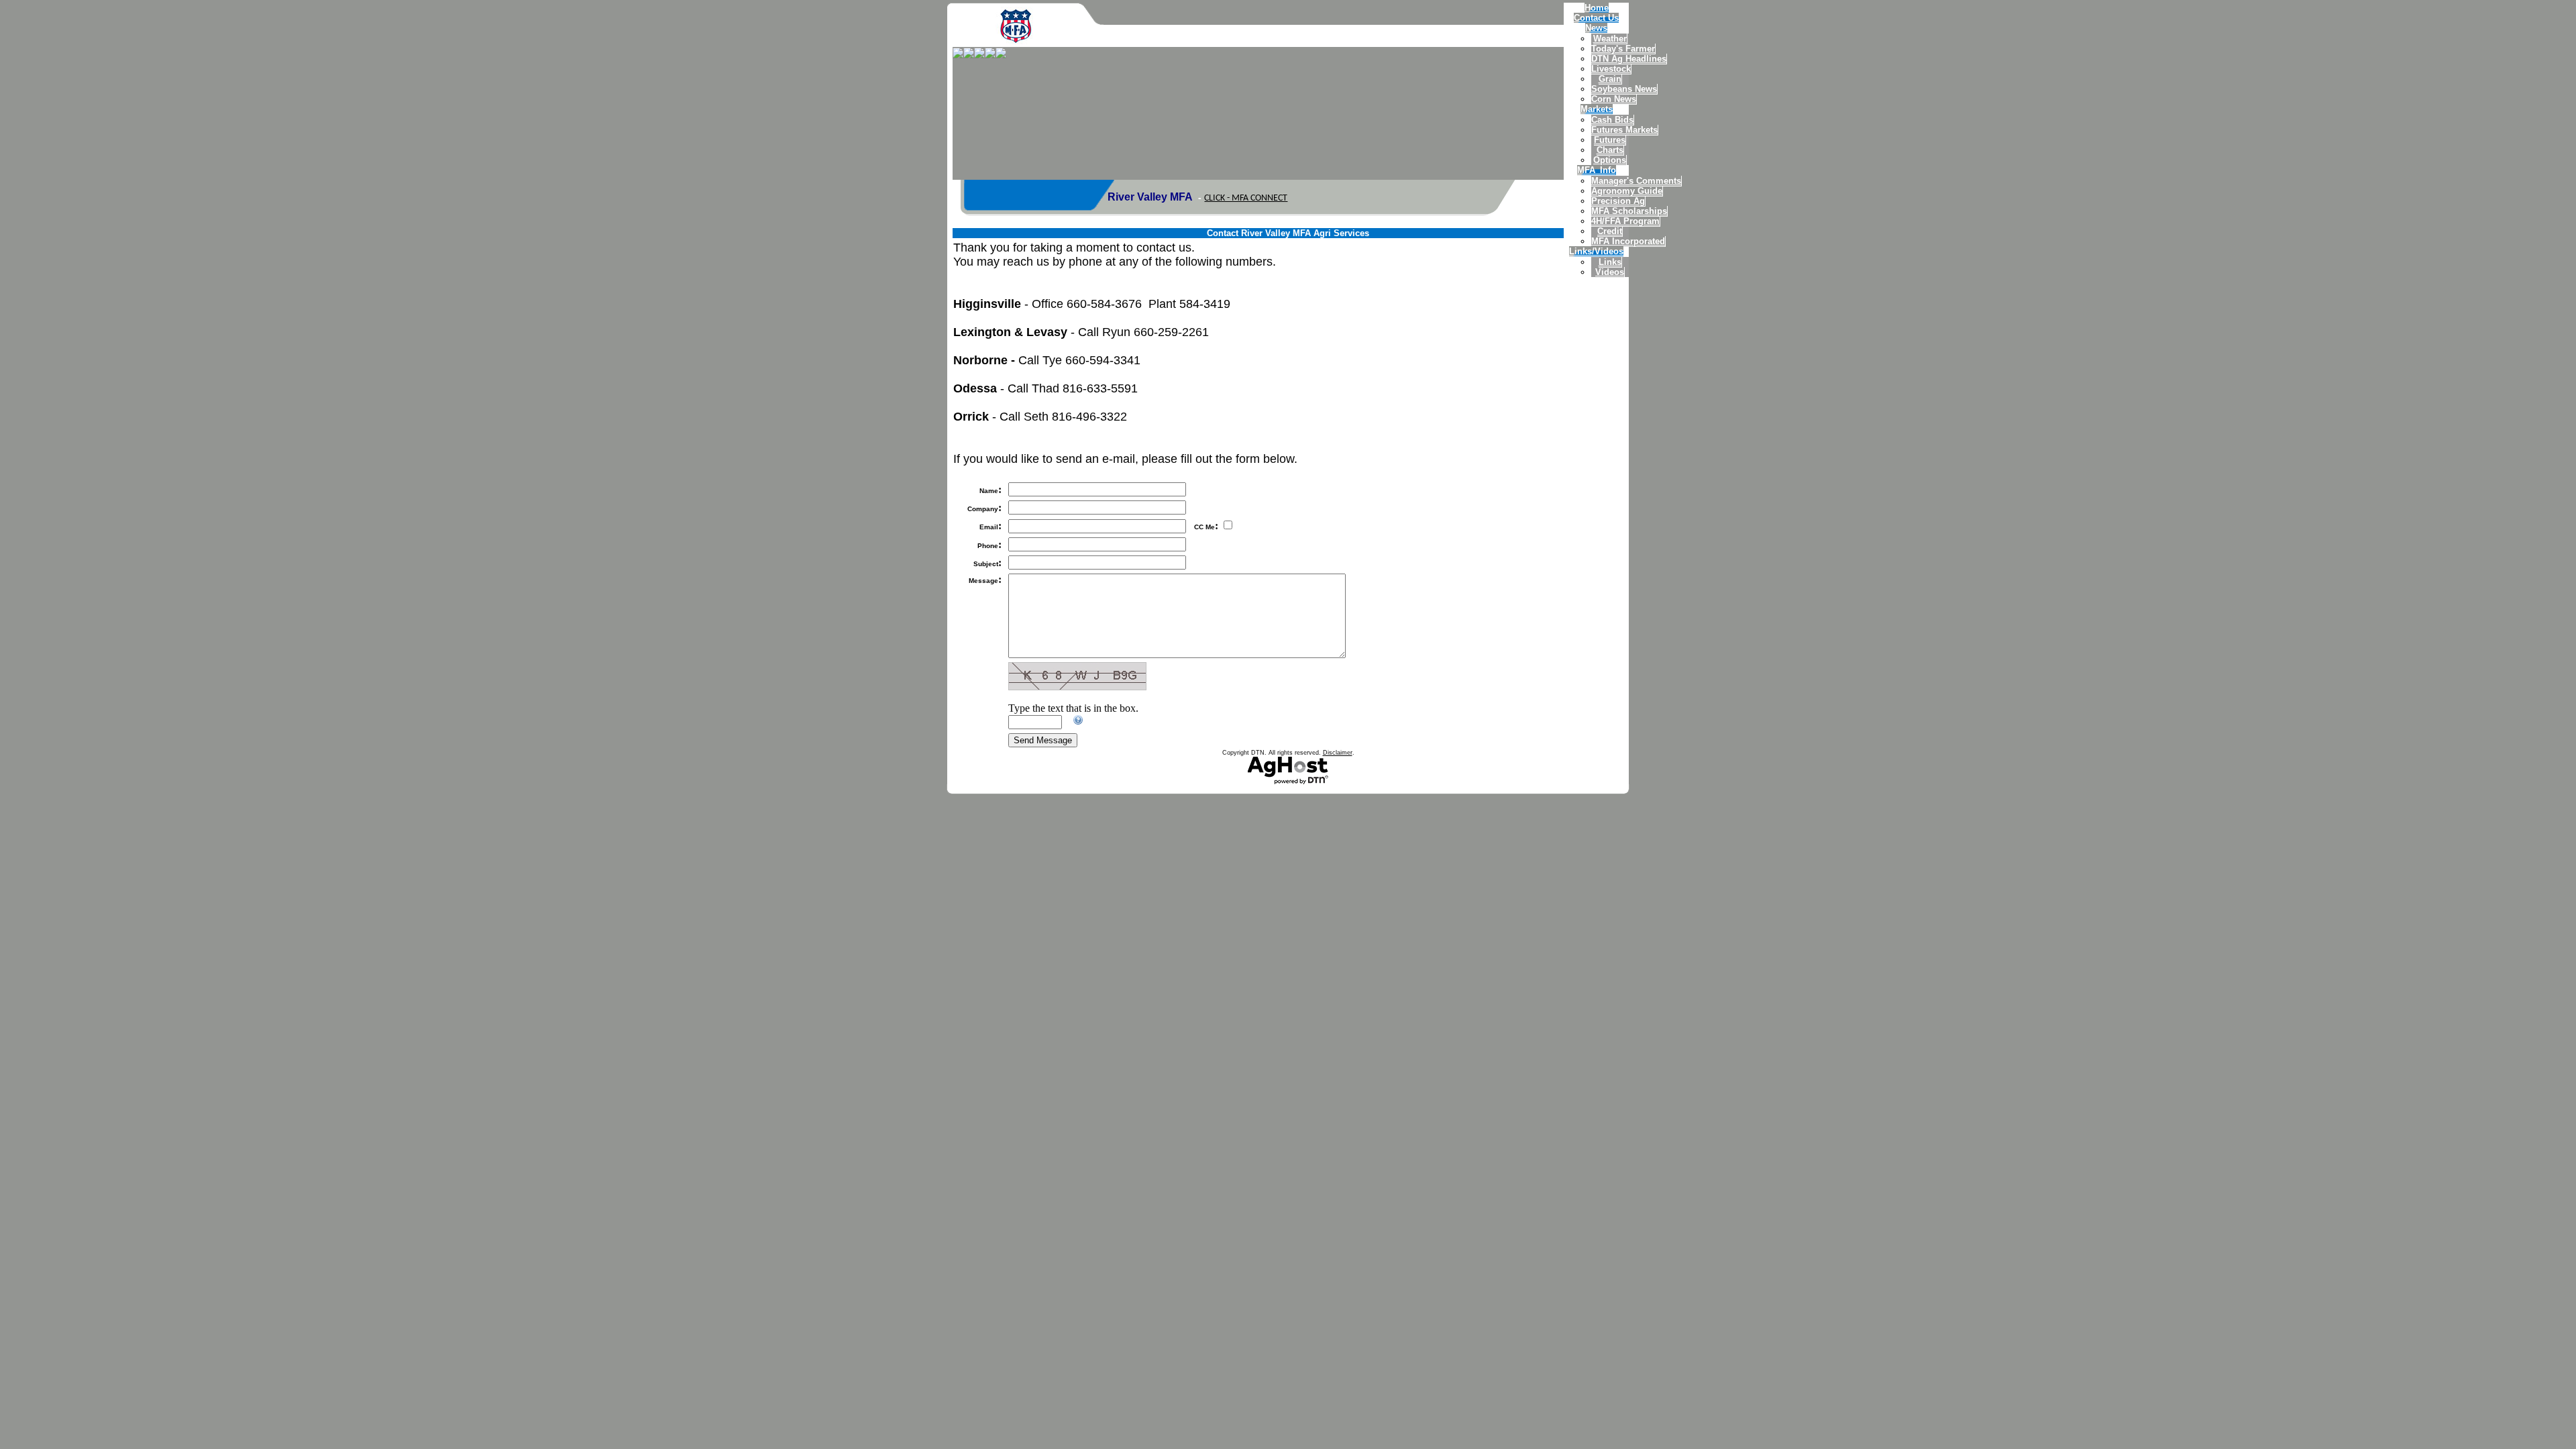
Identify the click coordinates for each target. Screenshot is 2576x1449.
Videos (1610, 272)
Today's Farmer (1623, 49)
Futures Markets (1624, 130)
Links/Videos (1596, 251)
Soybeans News (1624, 89)
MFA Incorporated (1628, 241)
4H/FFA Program (1625, 221)
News (1596, 28)
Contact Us (1596, 18)
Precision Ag (1618, 201)
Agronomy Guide (1627, 191)
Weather (1610, 39)
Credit (1610, 231)
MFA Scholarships (1629, 211)
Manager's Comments (1636, 181)
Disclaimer (1338, 753)
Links (1610, 262)
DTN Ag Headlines (1629, 59)
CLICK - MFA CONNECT (1246, 198)
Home (1597, 8)
